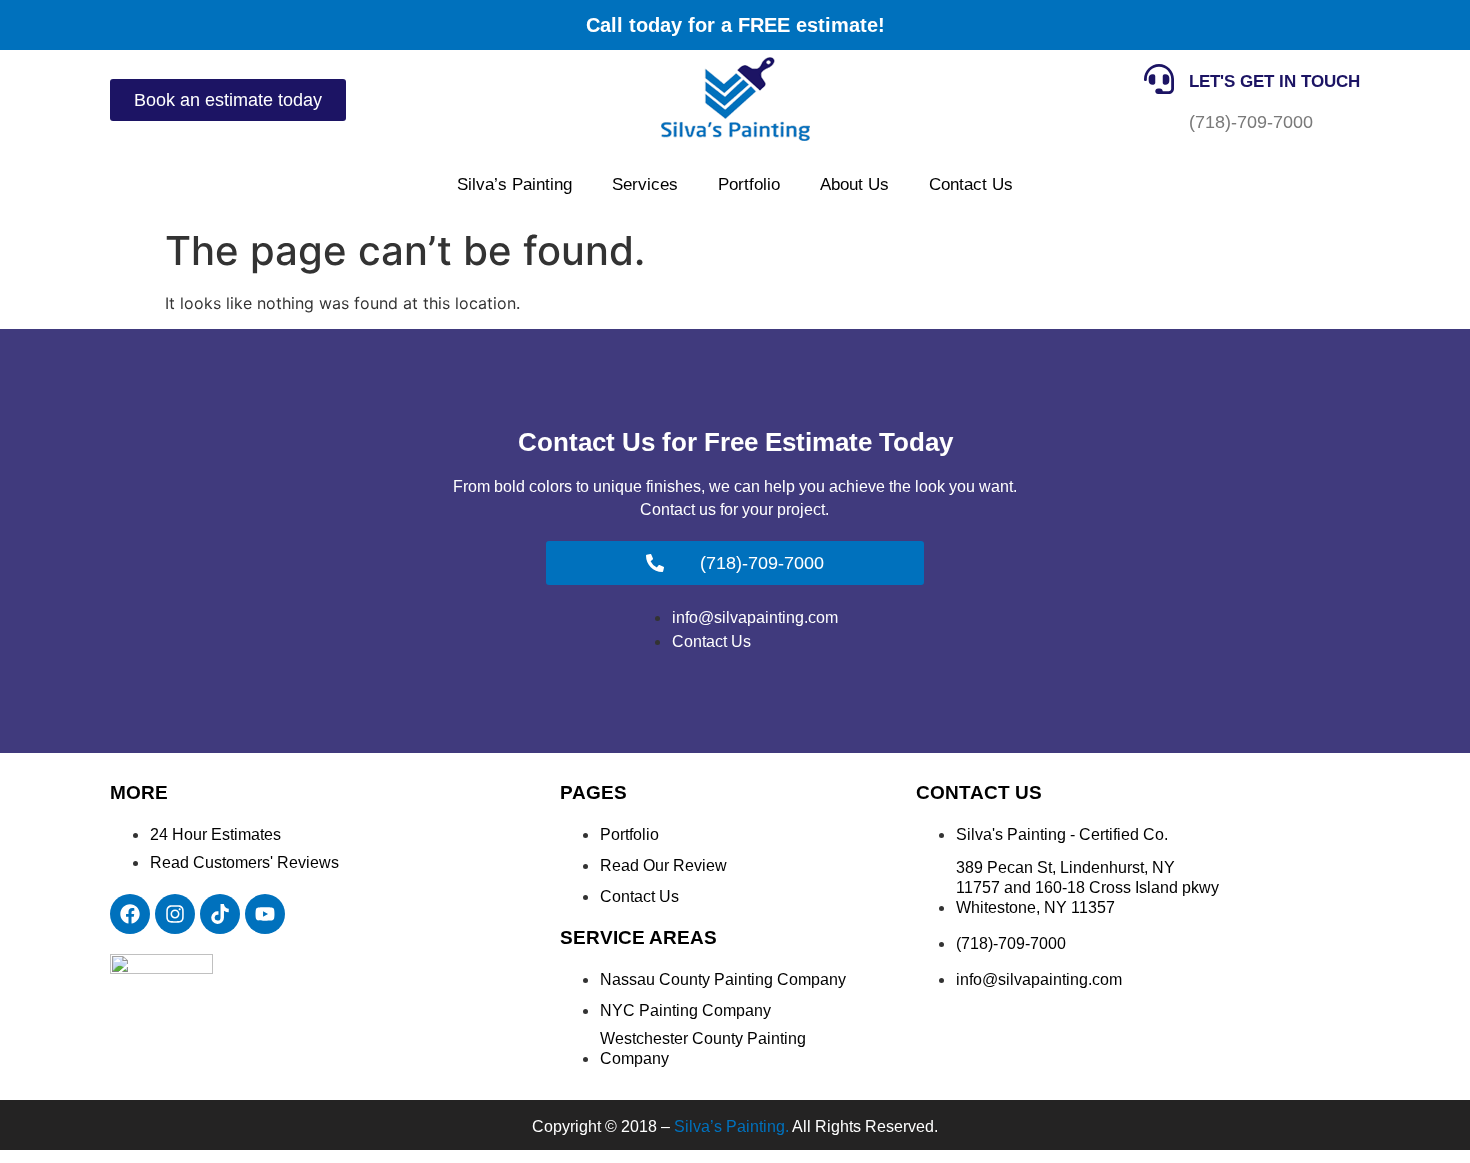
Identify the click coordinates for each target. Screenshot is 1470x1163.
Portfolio (749, 184)
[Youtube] (265, 914)
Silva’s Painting (514, 184)
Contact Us (971, 184)
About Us (854, 184)
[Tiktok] (220, 914)
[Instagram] (175, 914)
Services (645, 184)
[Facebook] (130, 914)
